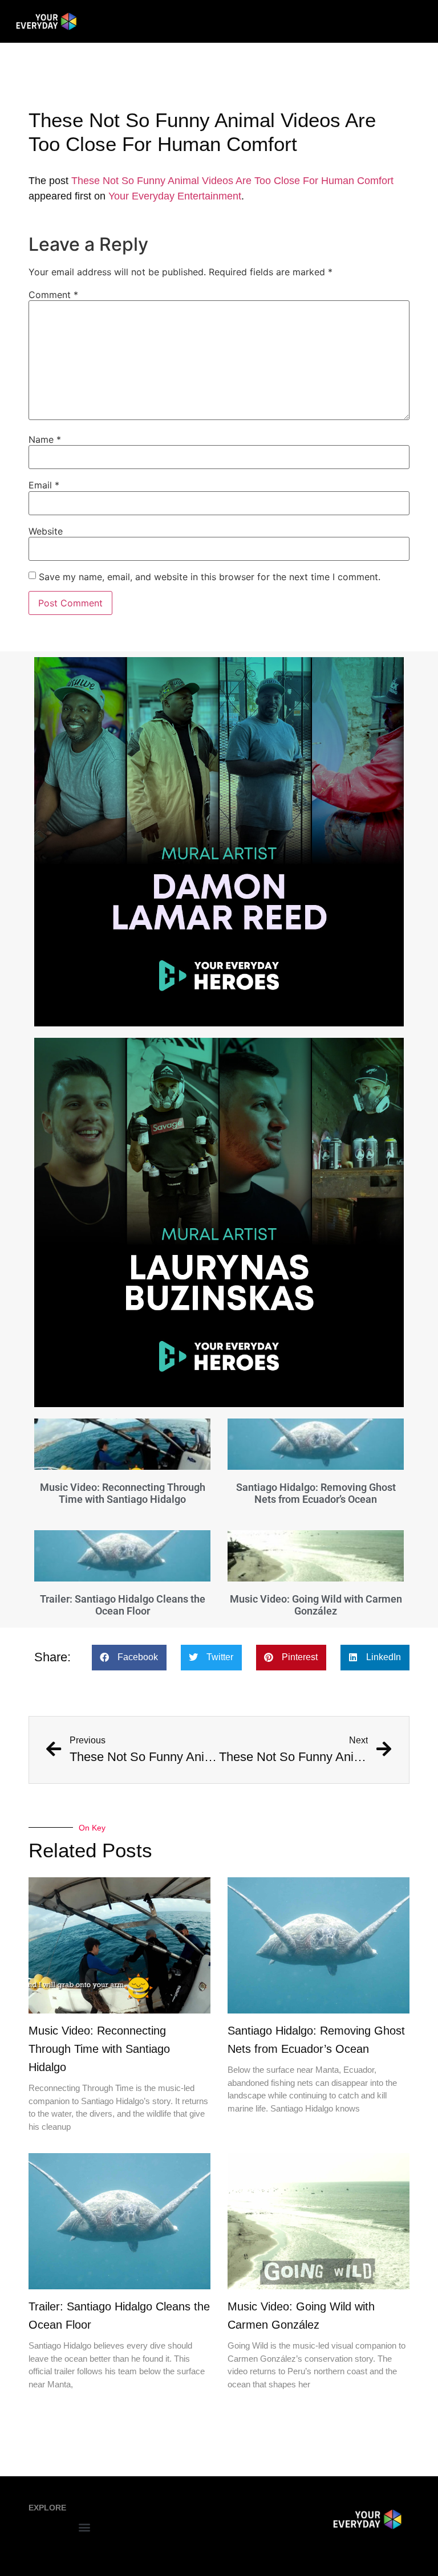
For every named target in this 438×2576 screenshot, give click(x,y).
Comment (53, 295)
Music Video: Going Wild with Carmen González (316, 1605)
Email (44, 485)
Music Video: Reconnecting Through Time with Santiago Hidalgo (123, 1493)
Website (46, 531)
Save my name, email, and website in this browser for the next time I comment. (210, 577)
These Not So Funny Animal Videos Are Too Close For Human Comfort (232, 181)
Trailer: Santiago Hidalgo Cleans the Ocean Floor (123, 1605)
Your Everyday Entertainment (175, 196)
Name (45, 439)
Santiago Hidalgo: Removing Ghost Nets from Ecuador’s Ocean (316, 1493)
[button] (129, 1658)
